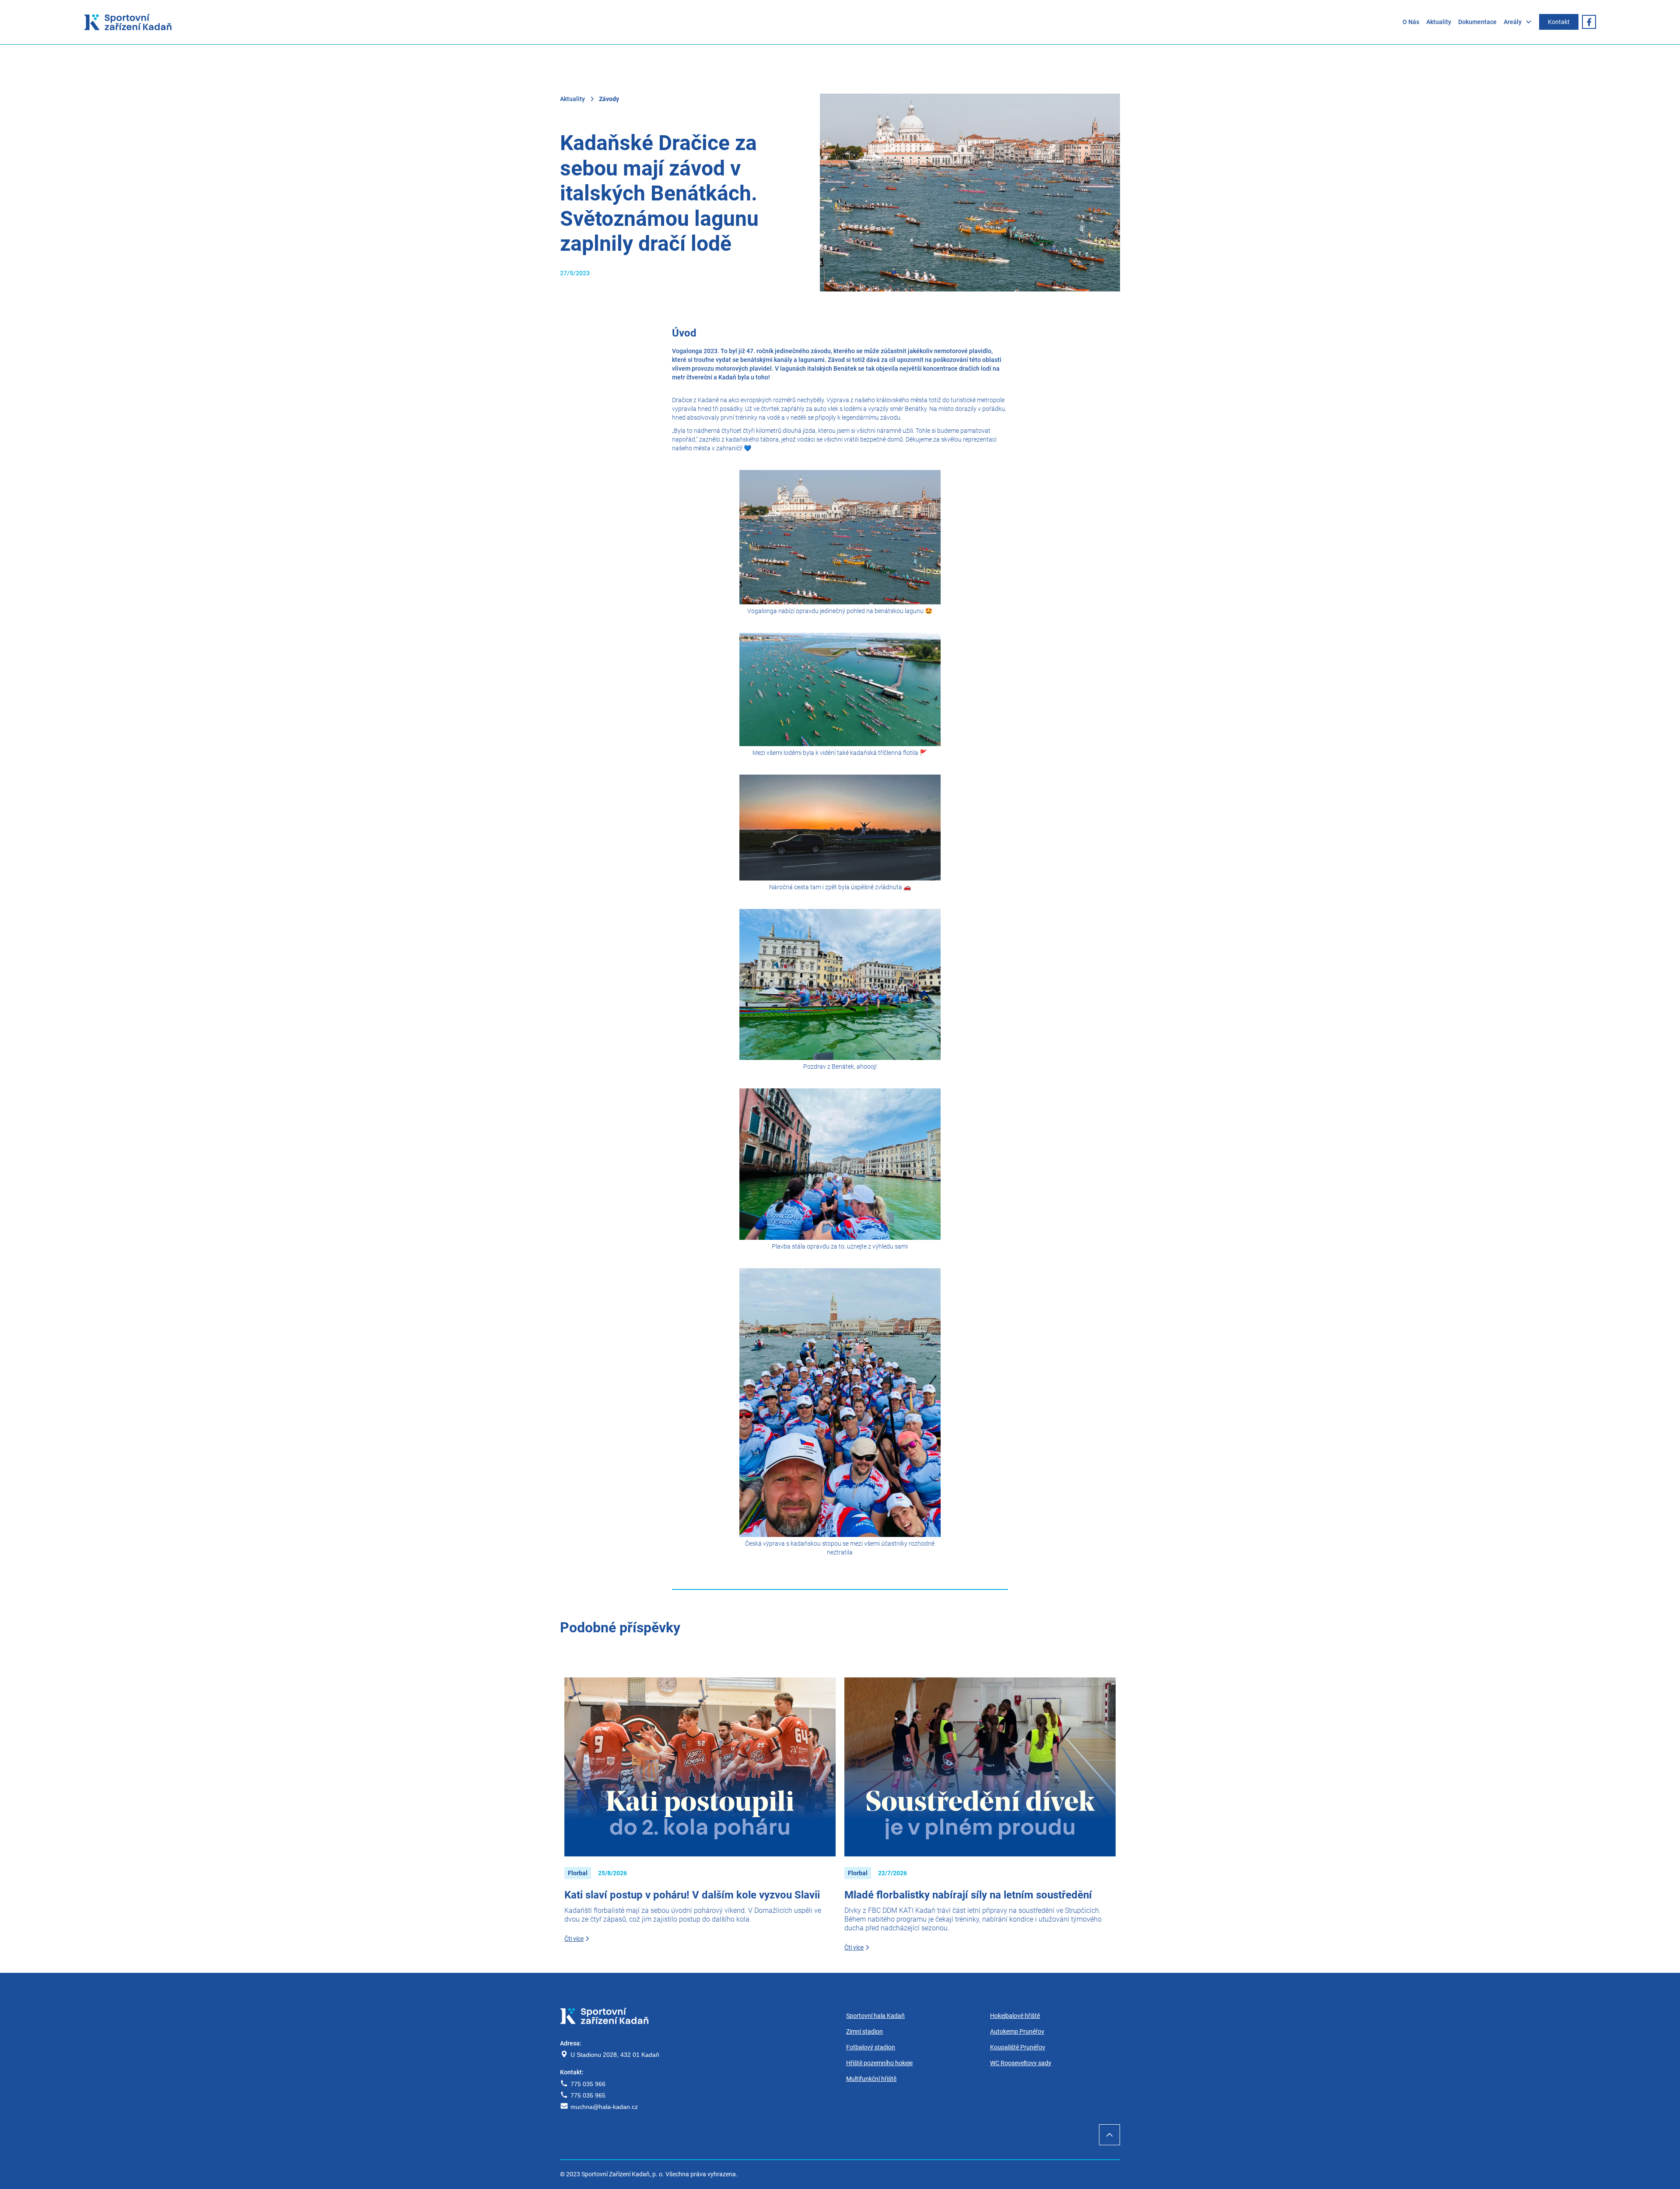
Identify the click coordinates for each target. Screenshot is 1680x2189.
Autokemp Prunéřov (1017, 2031)
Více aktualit (1092, 1632)
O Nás (1411, 22)
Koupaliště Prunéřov (1018, 2047)
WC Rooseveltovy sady (1021, 2063)
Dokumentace (1477, 22)
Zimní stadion (864, 2031)
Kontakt (1559, 22)
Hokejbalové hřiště (1015, 2016)
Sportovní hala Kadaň (875, 2016)
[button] (1521, 22)
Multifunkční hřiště (871, 2079)
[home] (128, 22)
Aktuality (1439, 22)
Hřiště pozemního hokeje (879, 2063)
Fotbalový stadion (871, 2047)
